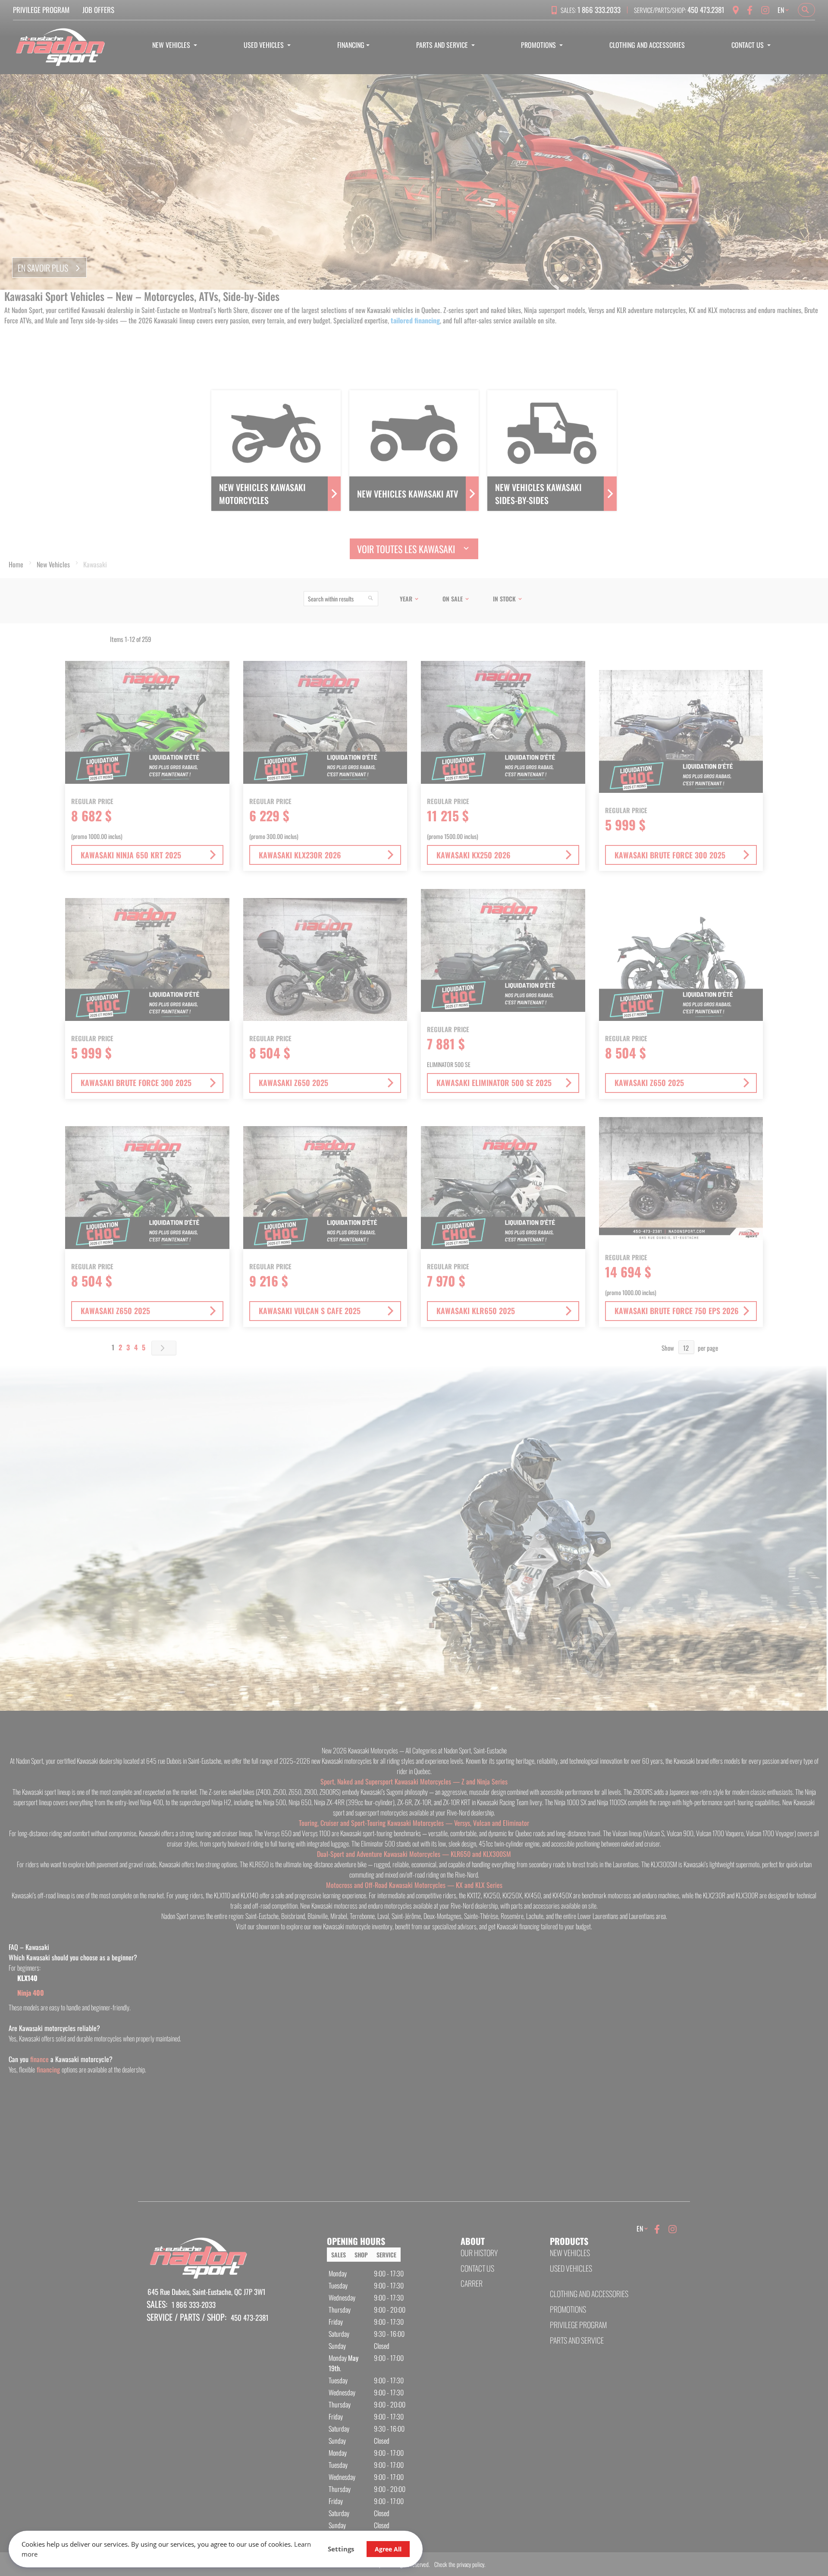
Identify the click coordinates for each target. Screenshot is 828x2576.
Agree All (388, 2549)
